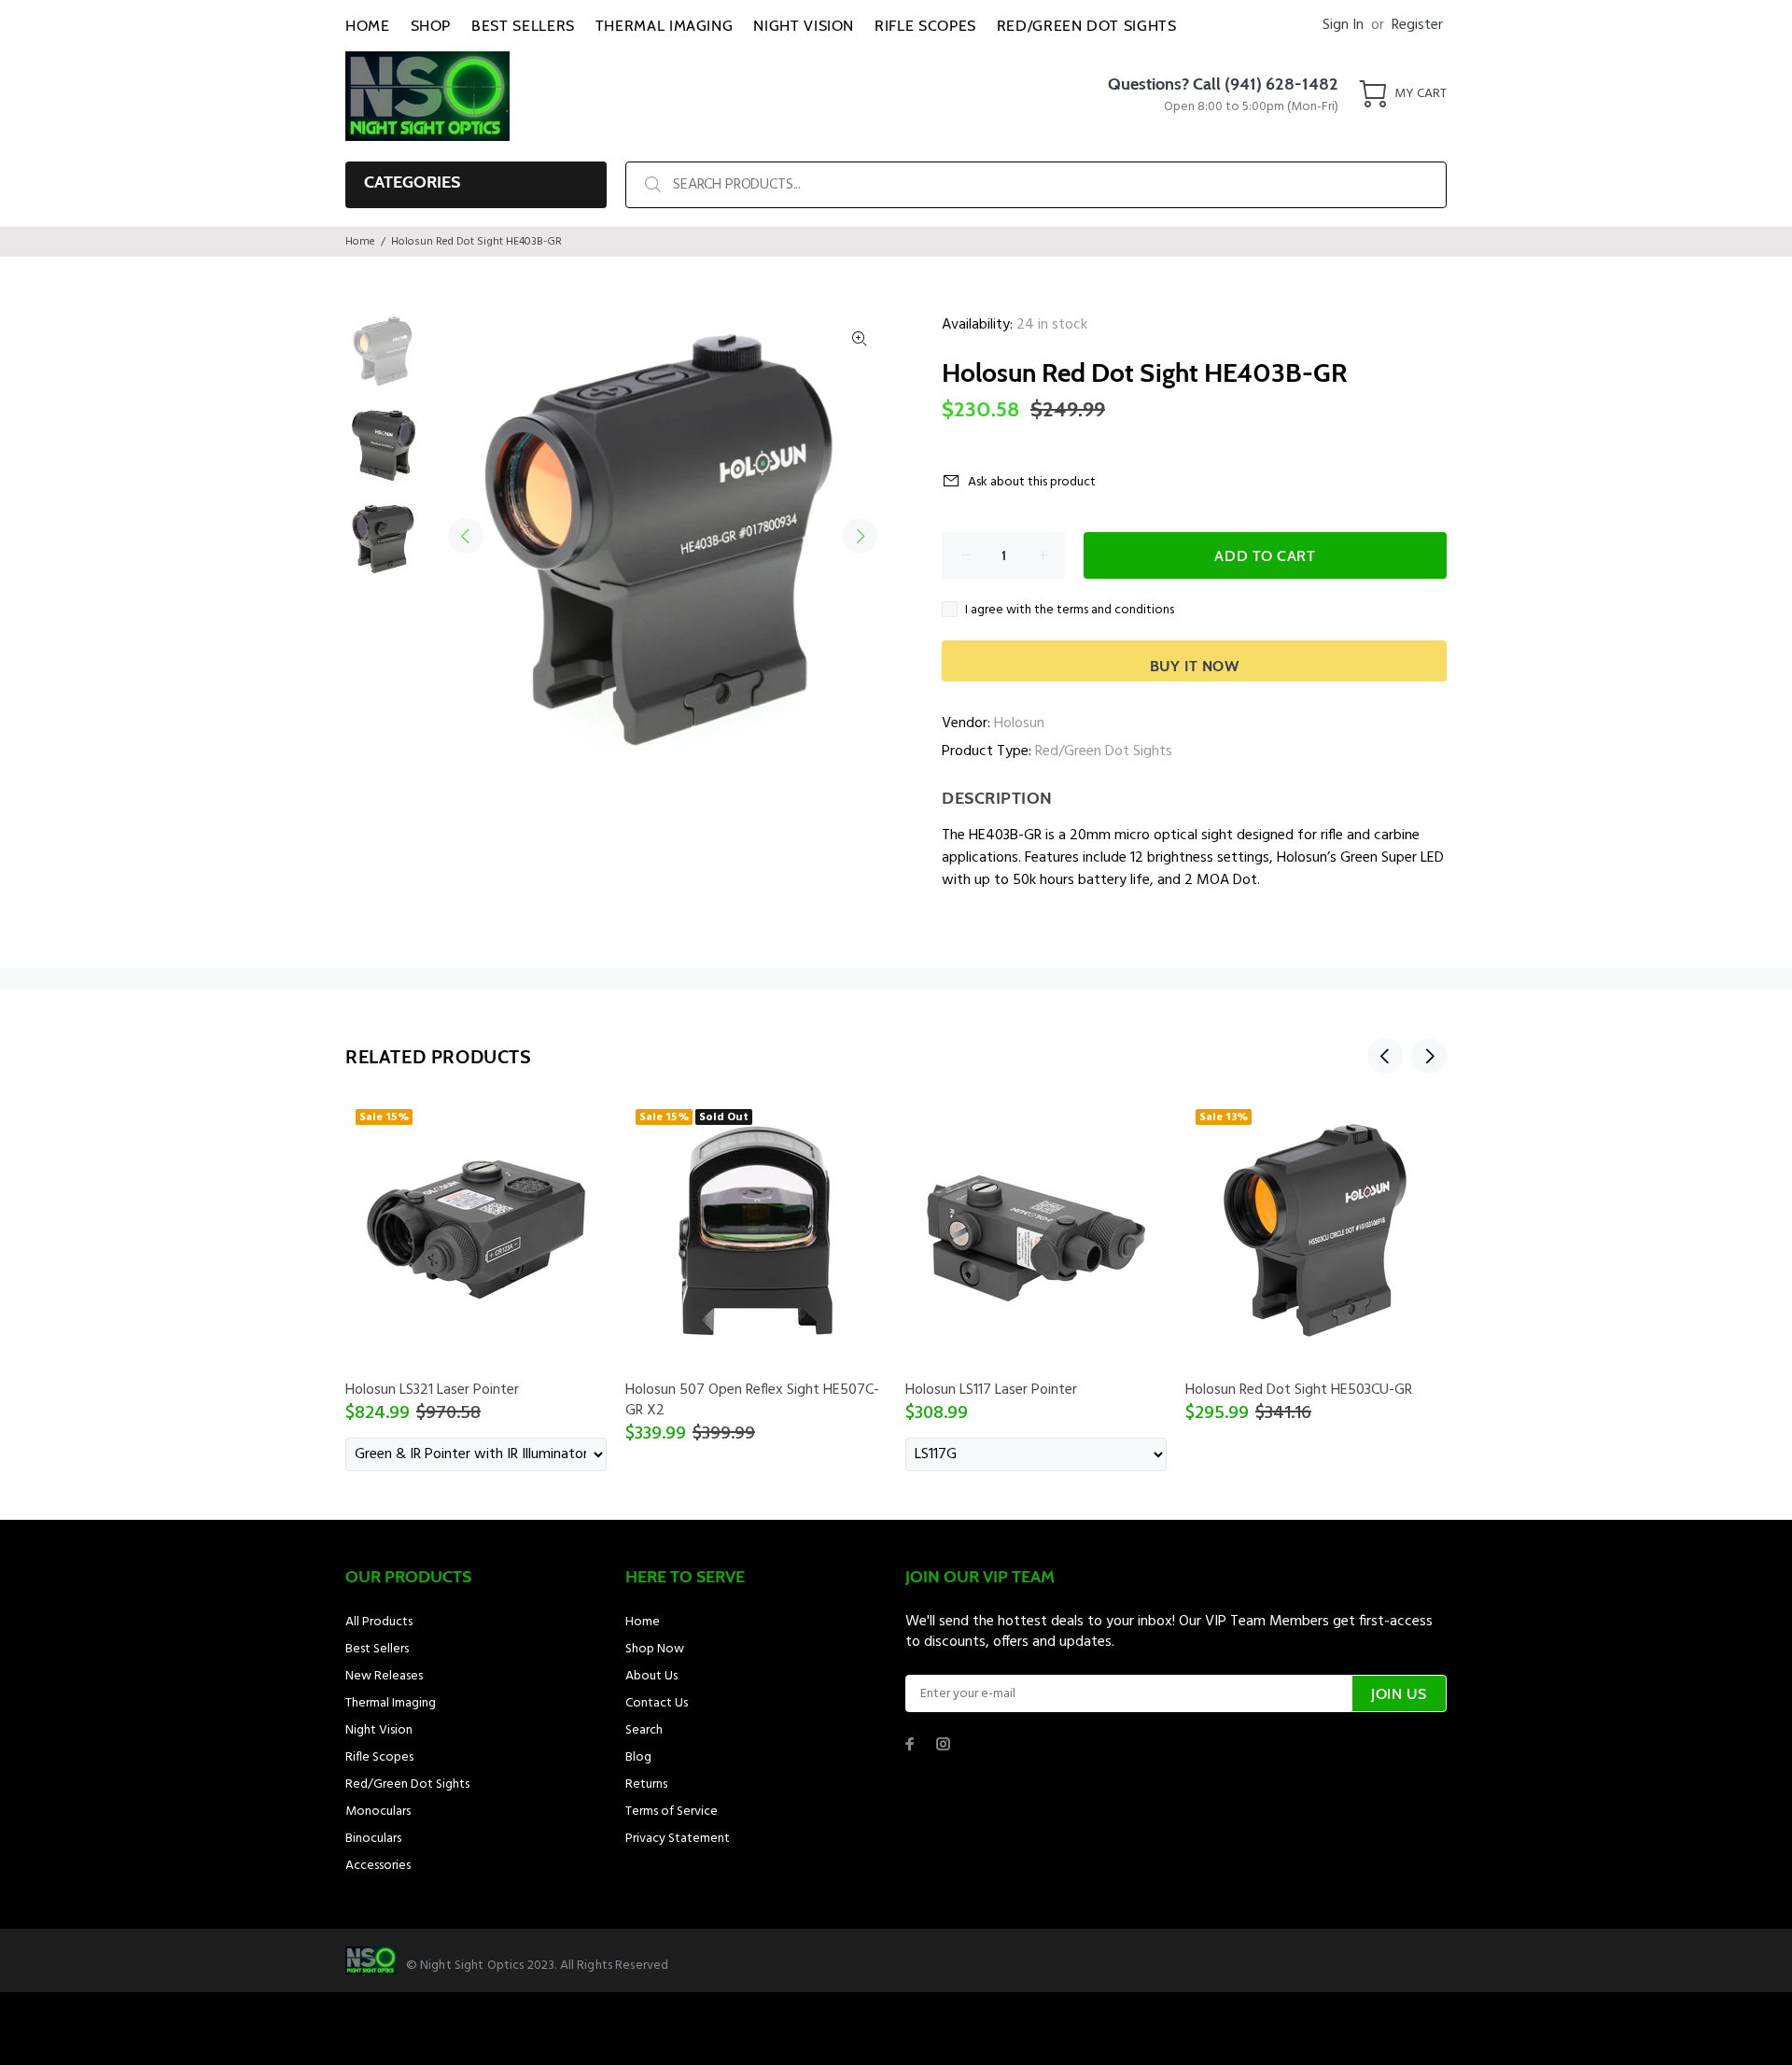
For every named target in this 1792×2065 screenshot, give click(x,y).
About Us (651, 1676)
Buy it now (1195, 666)
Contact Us (657, 1703)
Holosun (1019, 723)
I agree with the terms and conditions (1070, 610)
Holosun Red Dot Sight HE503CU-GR (1299, 1390)
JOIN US (1399, 1694)
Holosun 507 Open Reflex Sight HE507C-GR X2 (752, 1400)
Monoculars (378, 1812)
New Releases (384, 1676)
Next (860, 536)
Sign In (1343, 25)
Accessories (378, 1866)
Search (644, 1730)
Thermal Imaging (391, 1703)
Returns (646, 1784)
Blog (638, 1757)
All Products (379, 1622)
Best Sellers (377, 1649)
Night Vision (379, 1730)
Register (1417, 25)
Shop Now (655, 1649)
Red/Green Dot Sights (1104, 752)
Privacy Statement (678, 1839)
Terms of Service (672, 1812)
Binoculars (373, 1839)
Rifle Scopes (379, 1757)
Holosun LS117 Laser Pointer (991, 1390)
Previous (466, 536)
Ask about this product (1032, 482)
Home (360, 242)
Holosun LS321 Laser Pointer (432, 1390)
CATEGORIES (412, 182)
